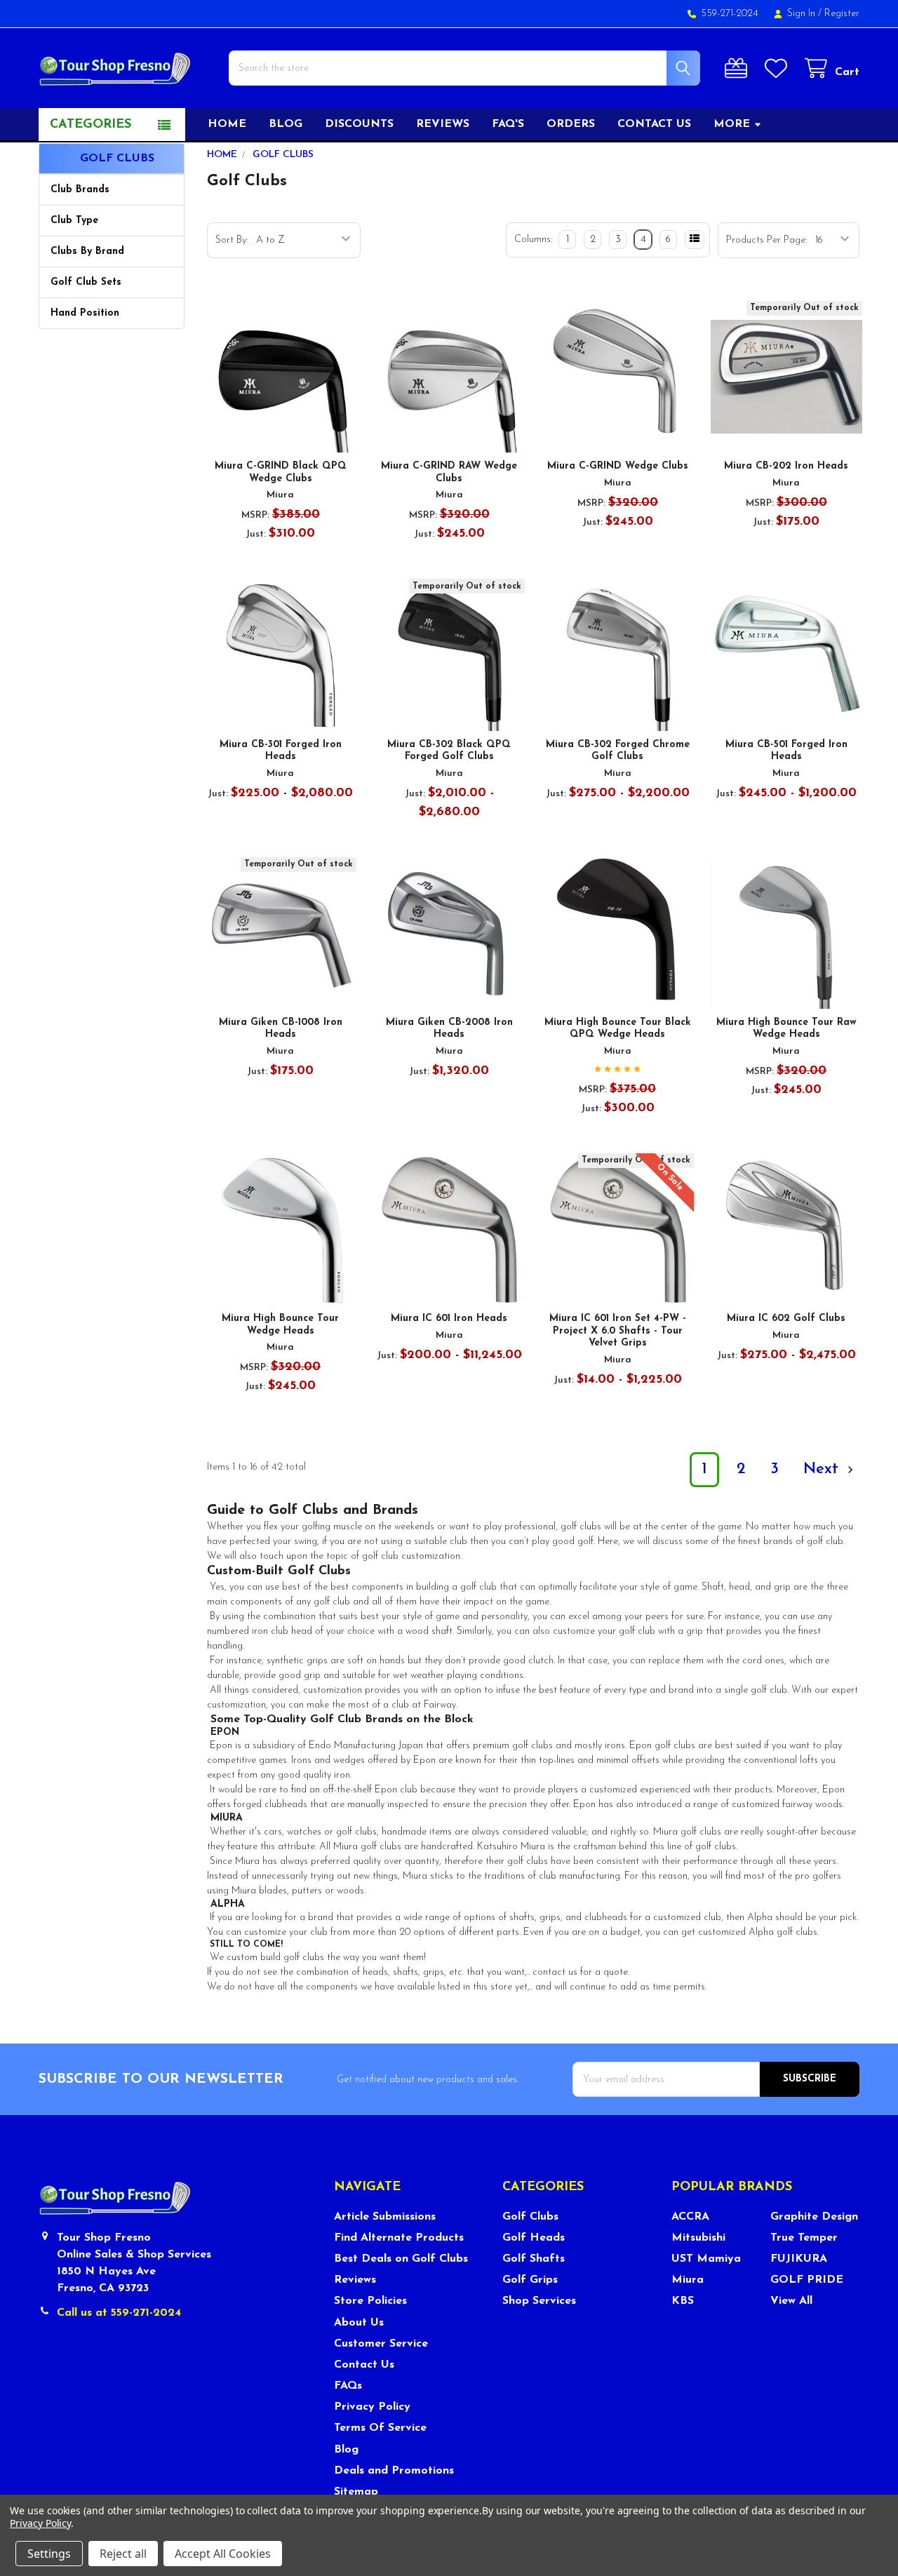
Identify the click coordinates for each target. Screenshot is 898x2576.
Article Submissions (385, 2217)
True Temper (804, 2238)
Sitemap (356, 2492)
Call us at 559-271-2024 (119, 2313)
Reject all (123, 2554)
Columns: (533, 240)
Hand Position (85, 313)
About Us (359, 2323)
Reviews (443, 124)
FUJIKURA (799, 2259)
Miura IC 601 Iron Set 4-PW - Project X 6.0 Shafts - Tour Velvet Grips (618, 1331)
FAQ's (508, 124)
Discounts (359, 124)
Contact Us (364, 2365)
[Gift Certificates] (739, 68)
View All (791, 2301)
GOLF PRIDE (807, 2280)
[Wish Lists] (779, 68)
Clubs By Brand (87, 251)
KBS (683, 2301)
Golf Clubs (530, 2217)
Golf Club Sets (86, 282)
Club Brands (80, 190)
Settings (49, 2554)
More (732, 124)
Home (227, 124)
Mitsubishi (698, 2238)
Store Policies (370, 2301)
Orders (571, 124)
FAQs (348, 2386)
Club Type (74, 221)
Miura (688, 2280)
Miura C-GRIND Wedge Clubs (618, 466)
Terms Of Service (380, 2428)
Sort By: (232, 240)
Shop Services (539, 2301)
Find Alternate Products (399, 2238)
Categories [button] (91, 125)
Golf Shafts (534, 2259)
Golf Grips (530, 2280)
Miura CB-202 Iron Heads (786, 466)
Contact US (654, 124)
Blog (286, 124)
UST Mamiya (706, 2259)
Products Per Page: (766, 240)
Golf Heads (534, 2238)
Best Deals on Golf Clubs (401, 2259)
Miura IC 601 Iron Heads (449, 1319)
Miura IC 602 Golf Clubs (786, 1319)
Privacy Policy (372, 2407)
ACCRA (690, 2217)
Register (842, 14)
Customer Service (381, 2344)
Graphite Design (814, 2217)
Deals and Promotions (394, 2471)
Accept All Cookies (223, 2554)
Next (823, 1469)
